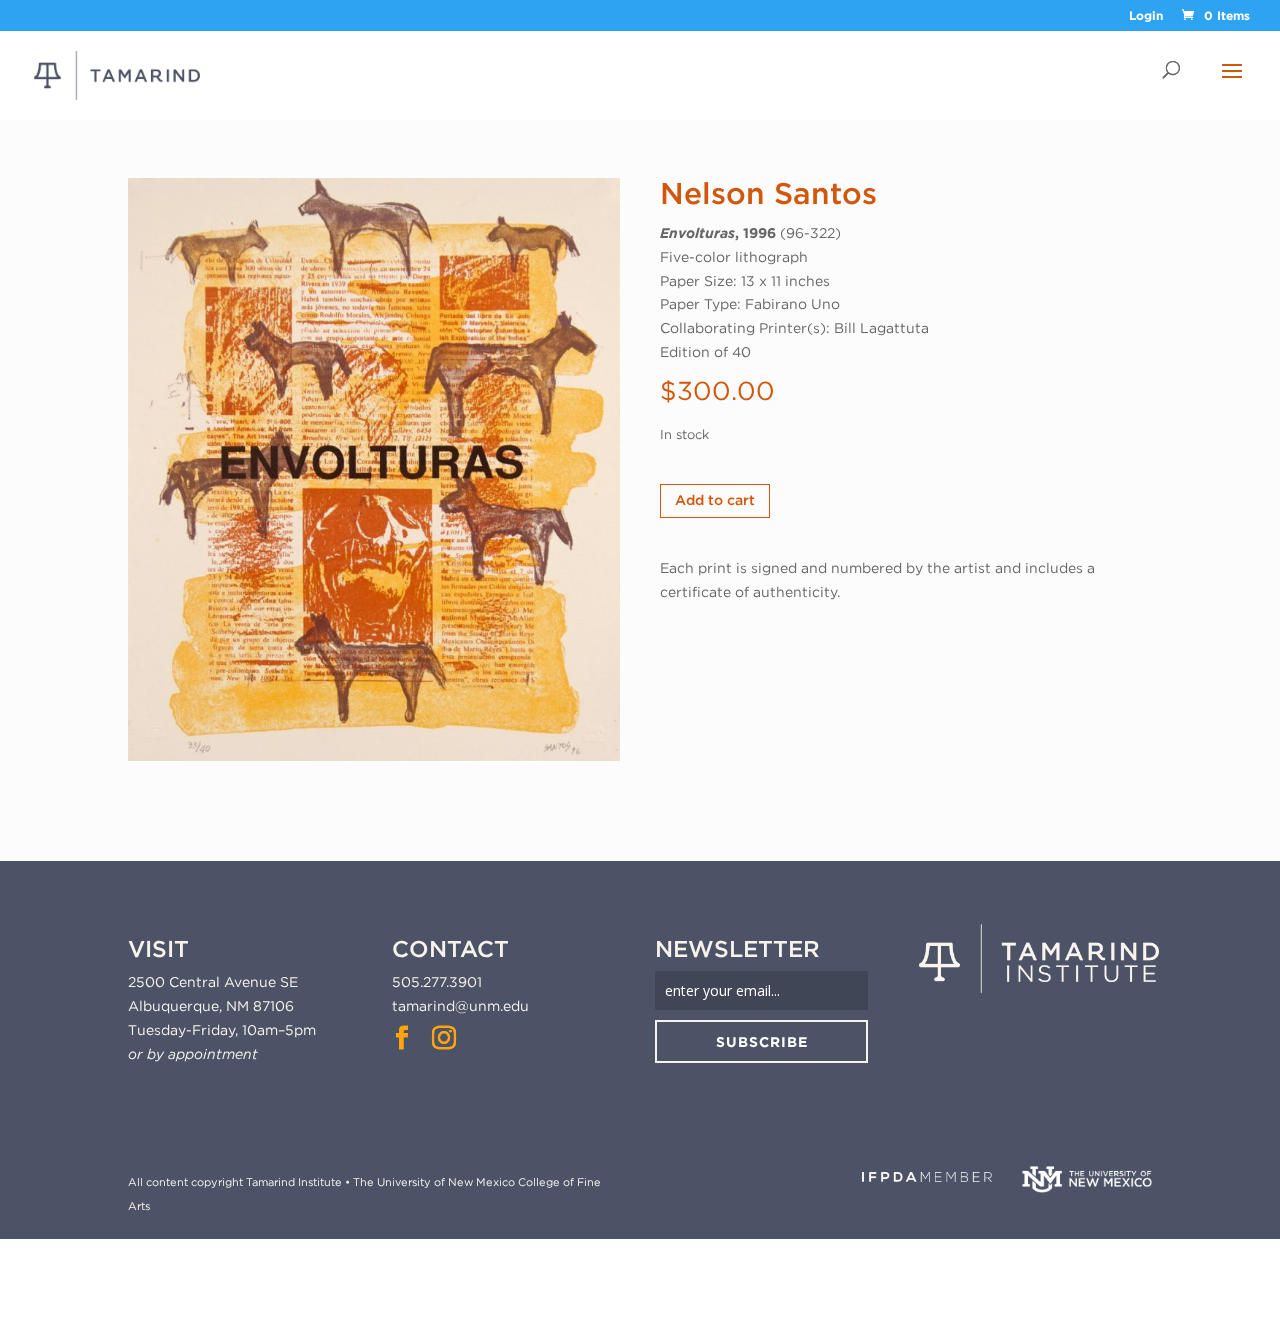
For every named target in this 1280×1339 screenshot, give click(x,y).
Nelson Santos (768, 193)
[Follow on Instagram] (444, 1038)
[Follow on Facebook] (402, 1038)
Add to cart (715, 500)
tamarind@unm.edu (460, 1006)
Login (1146, 16)
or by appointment (193, 1054)
